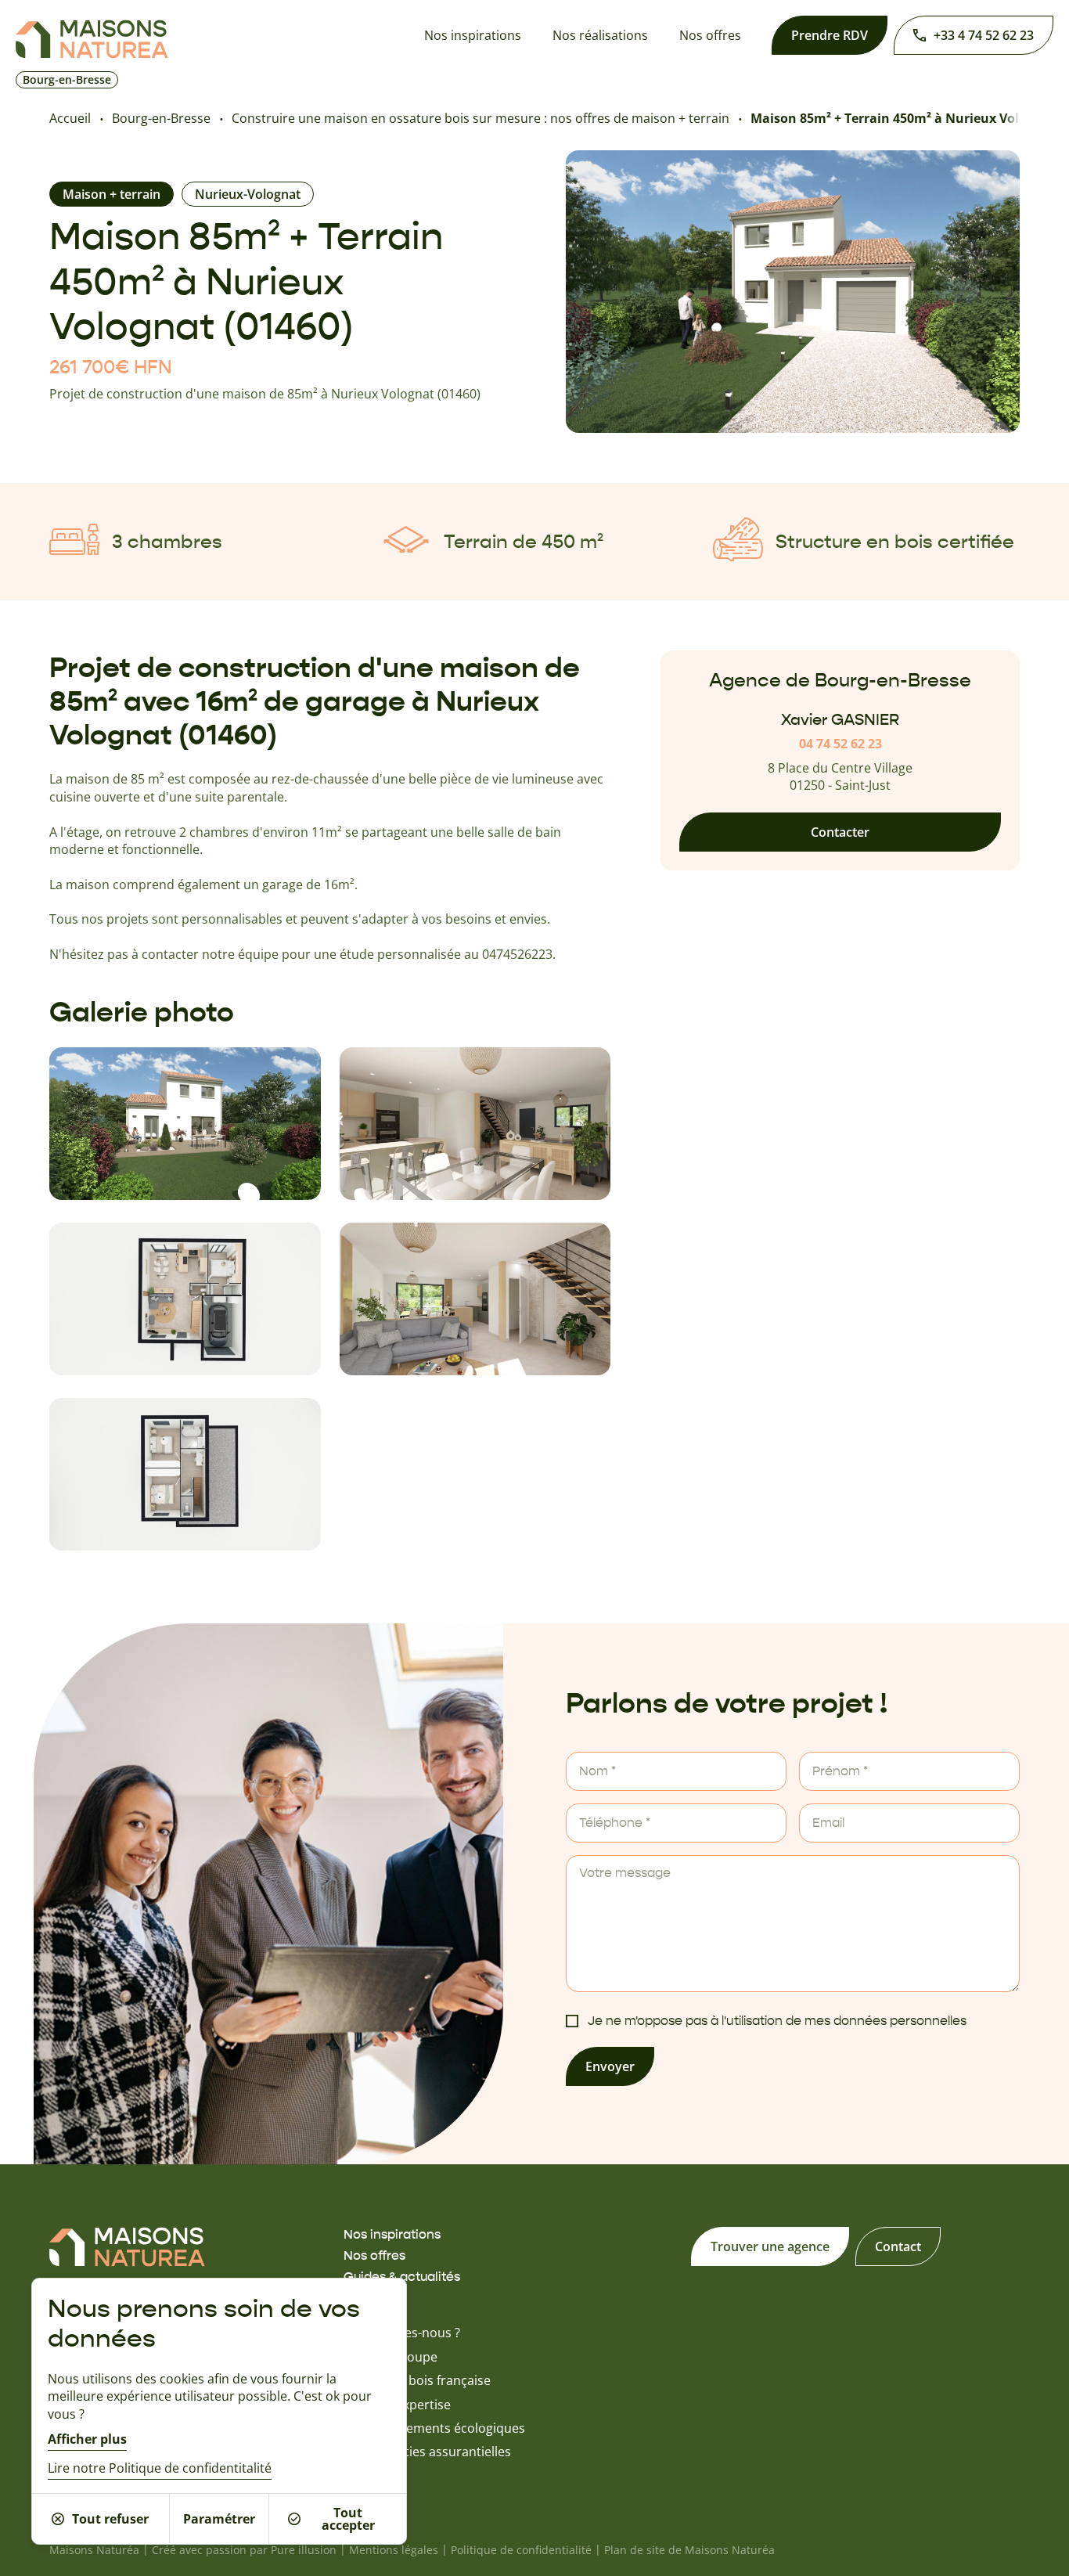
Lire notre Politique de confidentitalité (160, 2469)
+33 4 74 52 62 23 (984, 35)
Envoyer (610, 2066)
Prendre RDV (830, 35)
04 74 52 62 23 (840, 744)
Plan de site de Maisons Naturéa (689, 2550)
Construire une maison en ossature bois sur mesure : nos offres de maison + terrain (481, 118)
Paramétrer (219, 2519)
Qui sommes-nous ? (402, 2333)
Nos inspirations (473, 35)
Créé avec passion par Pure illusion (244, 2550)
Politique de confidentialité (521, 2550)
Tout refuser (110, 2519)
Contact (898, 2246)
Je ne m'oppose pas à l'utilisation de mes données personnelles (777, 2021)
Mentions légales (394, 2550)
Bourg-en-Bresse (161, 118)
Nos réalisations (600, 35)
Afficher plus (87, 2439)
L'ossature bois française (417, 2380)
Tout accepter (348, 2519)
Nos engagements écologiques (434, 2428)
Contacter (840, 833)
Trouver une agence (770, 2246)
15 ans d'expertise (397, 2405)
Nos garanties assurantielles (427, 2452)
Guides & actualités (402, 2277)
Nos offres (710, 35)
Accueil (70, 118)
